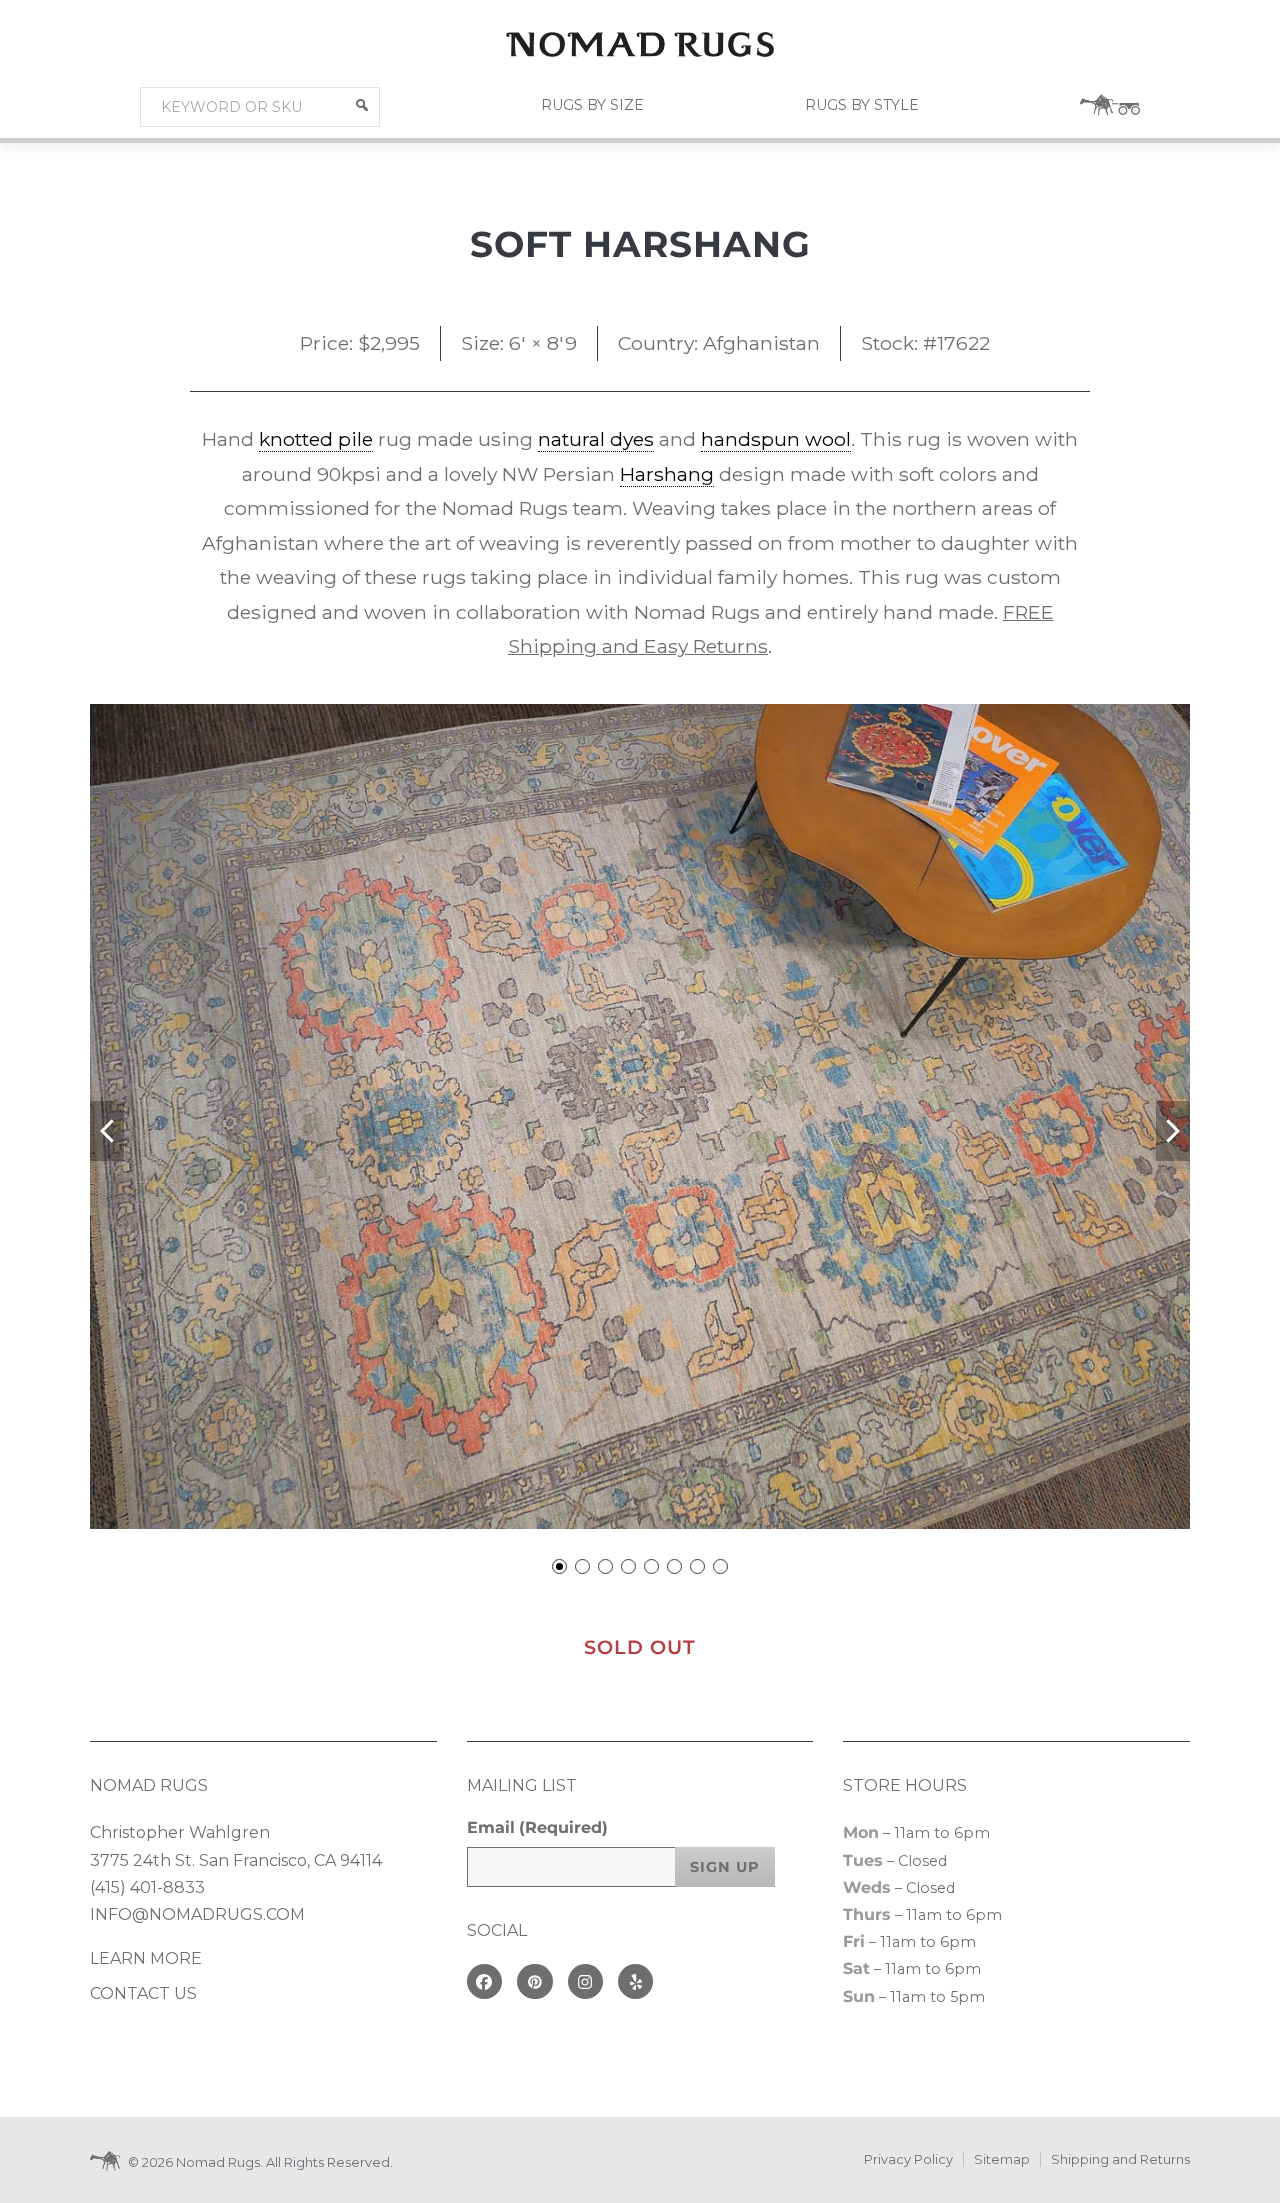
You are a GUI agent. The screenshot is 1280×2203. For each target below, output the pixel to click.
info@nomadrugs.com (197, 1914)
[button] (362, 105)
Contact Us (143, 1993)
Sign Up (725, 1867)
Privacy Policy (908, 2159)
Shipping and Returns (1120, 2159)
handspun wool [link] (776, 439)
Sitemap (1002, 2159)
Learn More (146, 1958)
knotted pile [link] (316, 439)
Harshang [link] (667, 474)
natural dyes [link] (596, 439)
